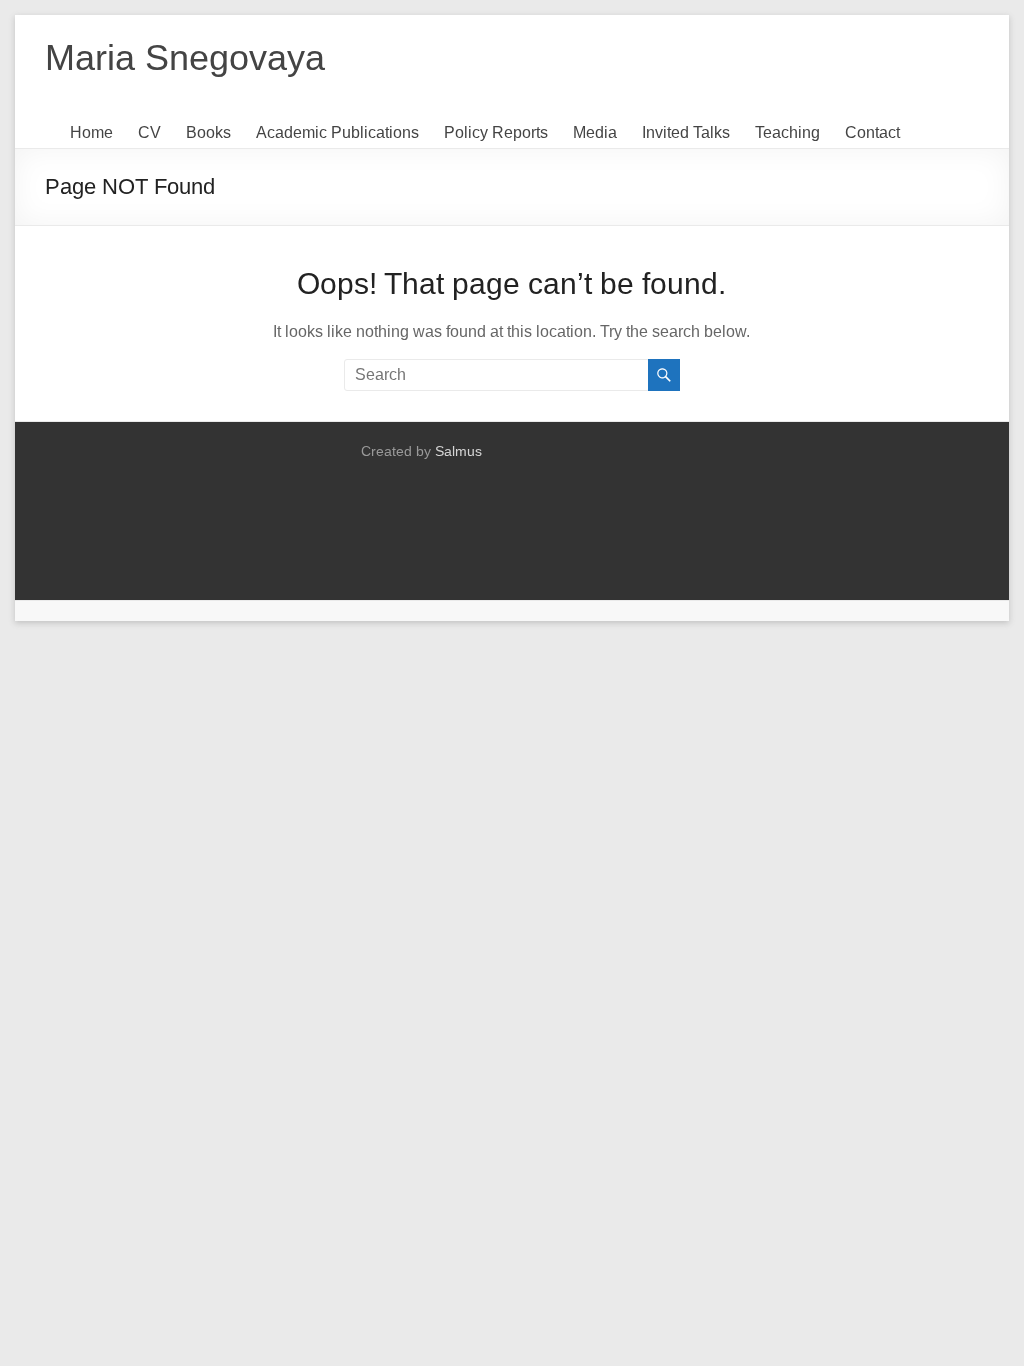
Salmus (458, 451)
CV (149, 132)
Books (208, 132)
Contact (872, 132)
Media (595, 132)
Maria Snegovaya (185, 57)
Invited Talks (686, 132)
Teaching (787, 132)
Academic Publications (337, 132)
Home (91, 132)
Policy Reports (496, 132)
